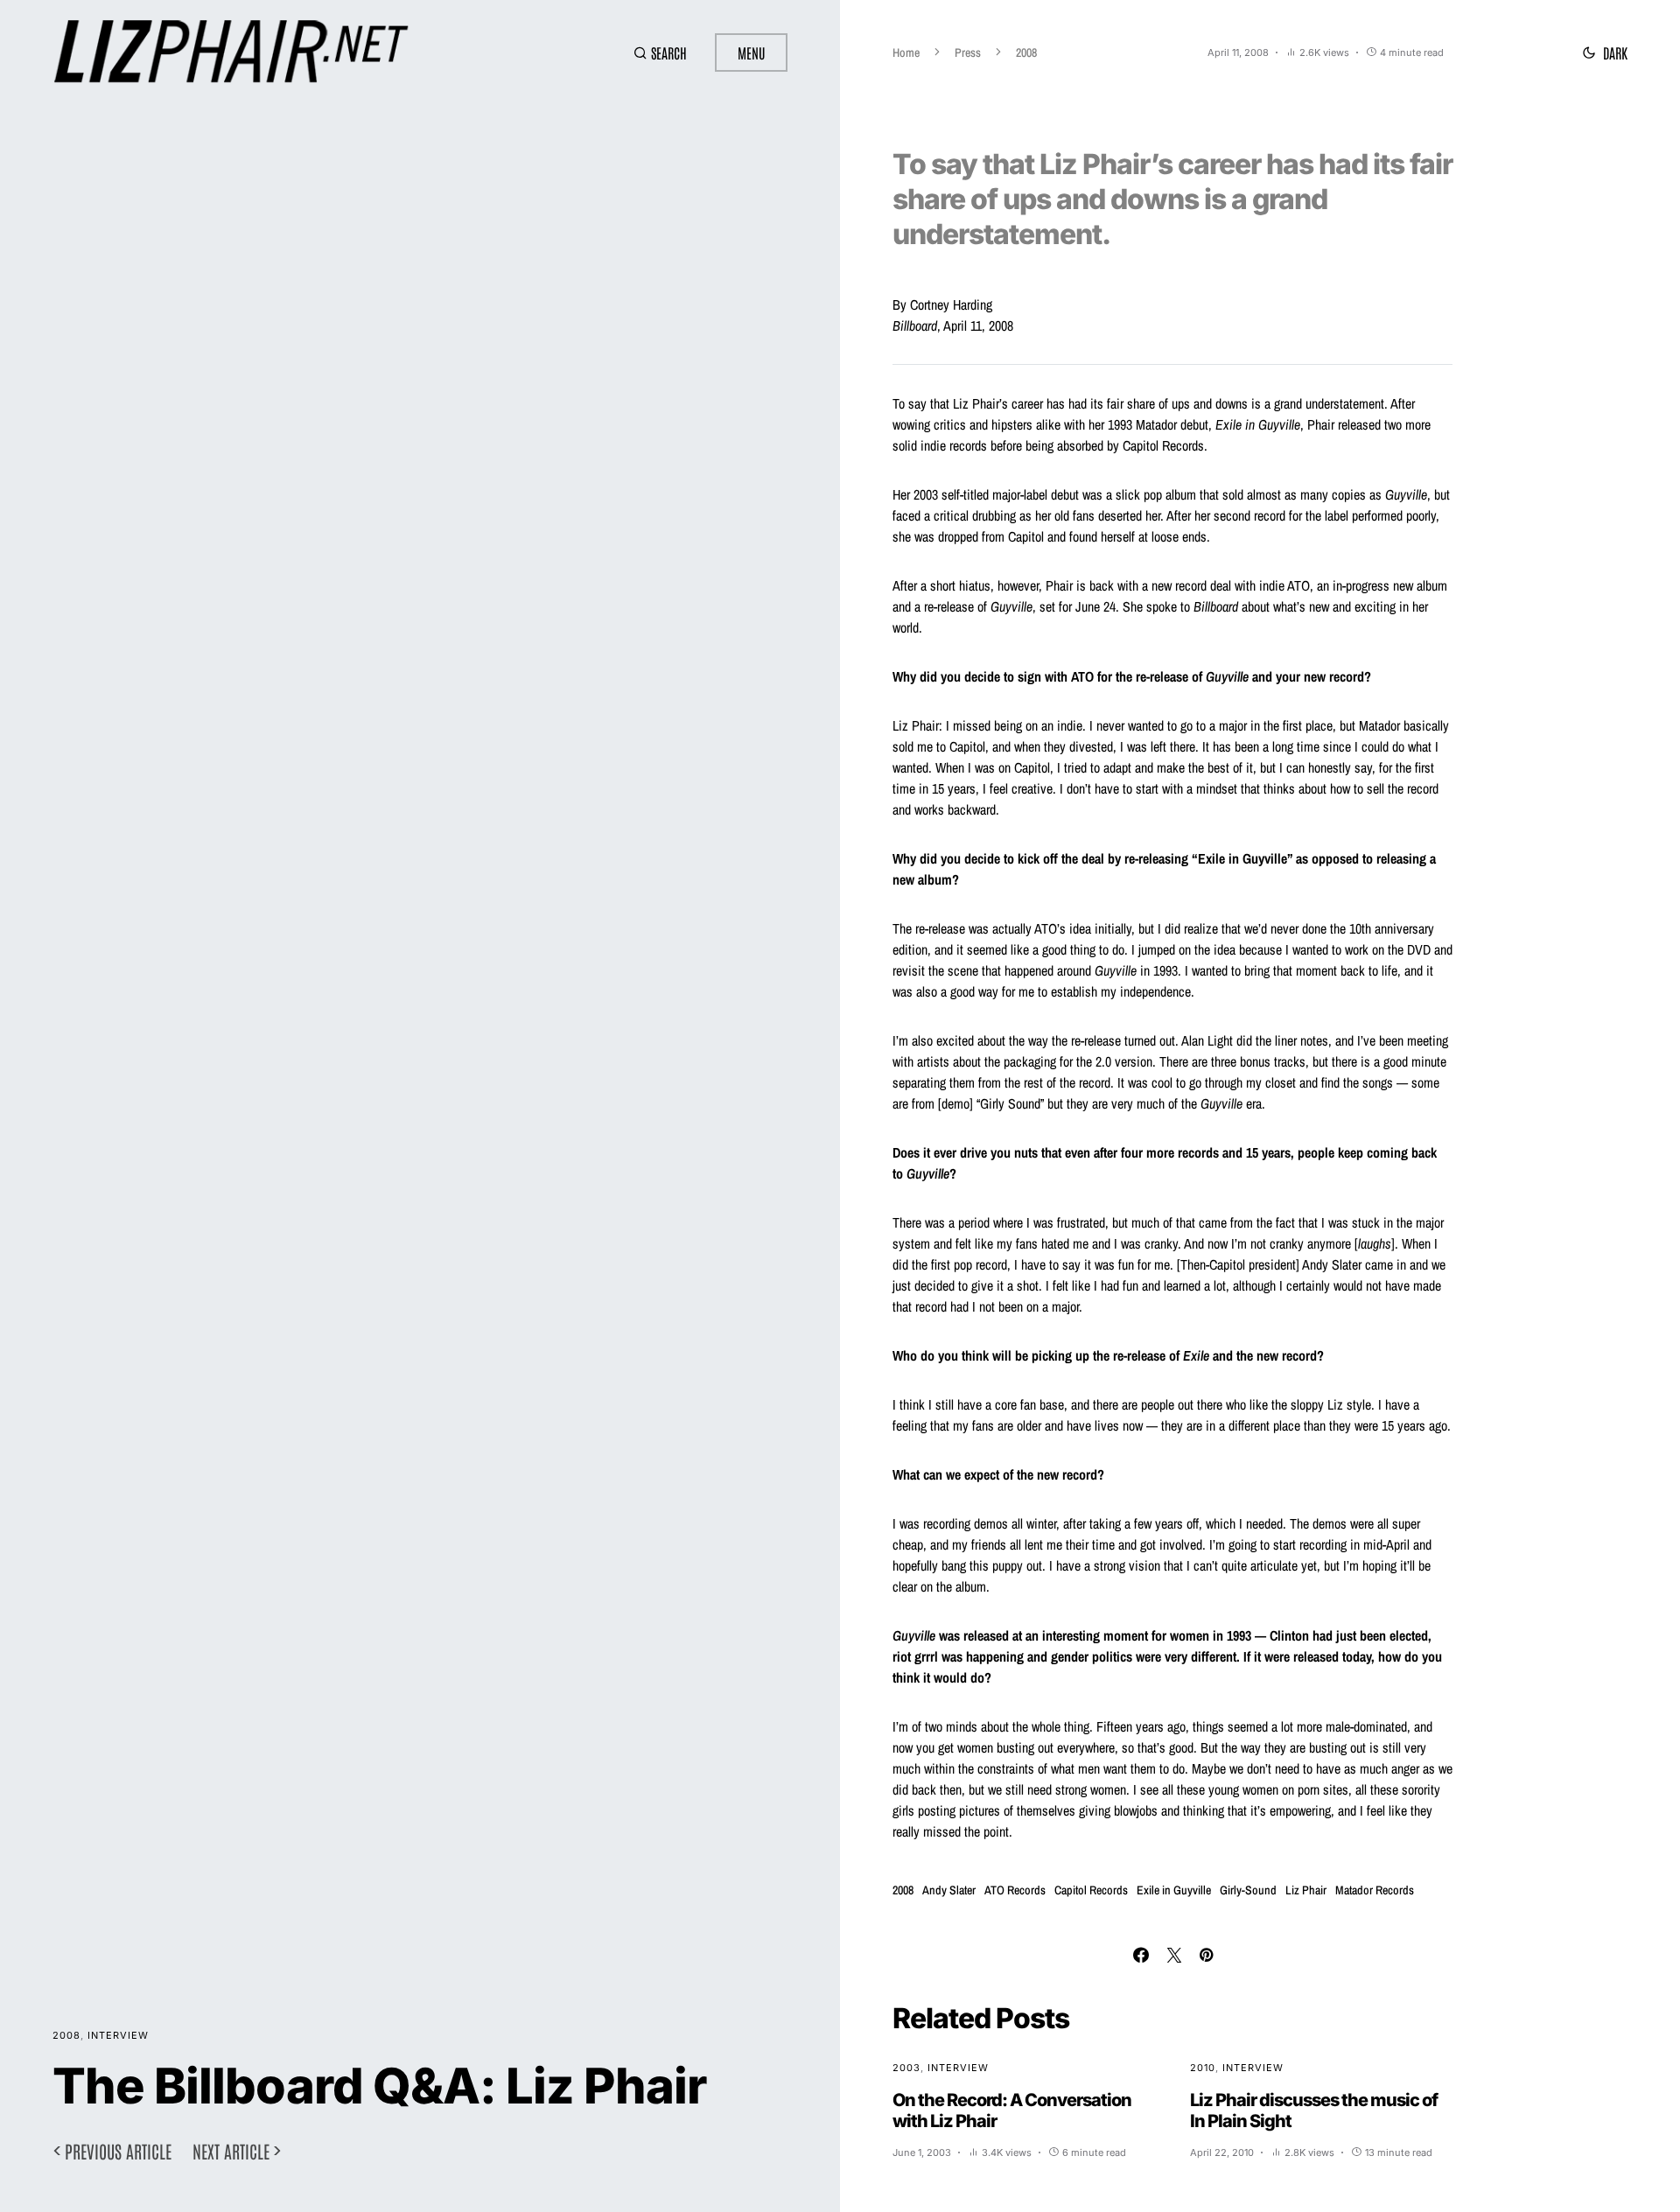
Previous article (118, 2151)
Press (968, 52)
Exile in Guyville (1174, 1890)
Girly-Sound (1248, 1890)
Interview (118, 2035)
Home (906, 52)
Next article (231, 2151)
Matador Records (1375, 1890)
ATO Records (1015, 1890)
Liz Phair (1306, 1890)
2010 (1203, 2068)
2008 (66, 2035)
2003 (906, 2068)
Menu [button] (751, 52)
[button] (660, 52)
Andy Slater (949, 1890)
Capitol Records (1091, 1890)
